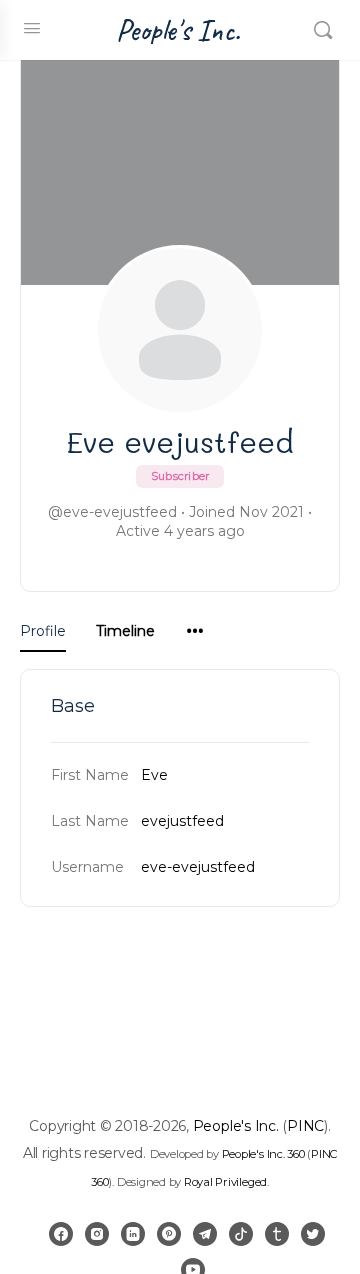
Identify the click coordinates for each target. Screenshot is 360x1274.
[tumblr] (277, 1234)
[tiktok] (241, 1234)
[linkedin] (133, 1234)
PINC (305, 1126)
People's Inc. (178, 30)
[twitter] (313, 1234)
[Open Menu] (32, 28)
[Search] (323, 30)
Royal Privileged (225, 1182)
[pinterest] (169, 1234)
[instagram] (97, 1234)
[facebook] (61, 1234)
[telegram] (205, 1234)
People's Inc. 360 (263, 1154)
